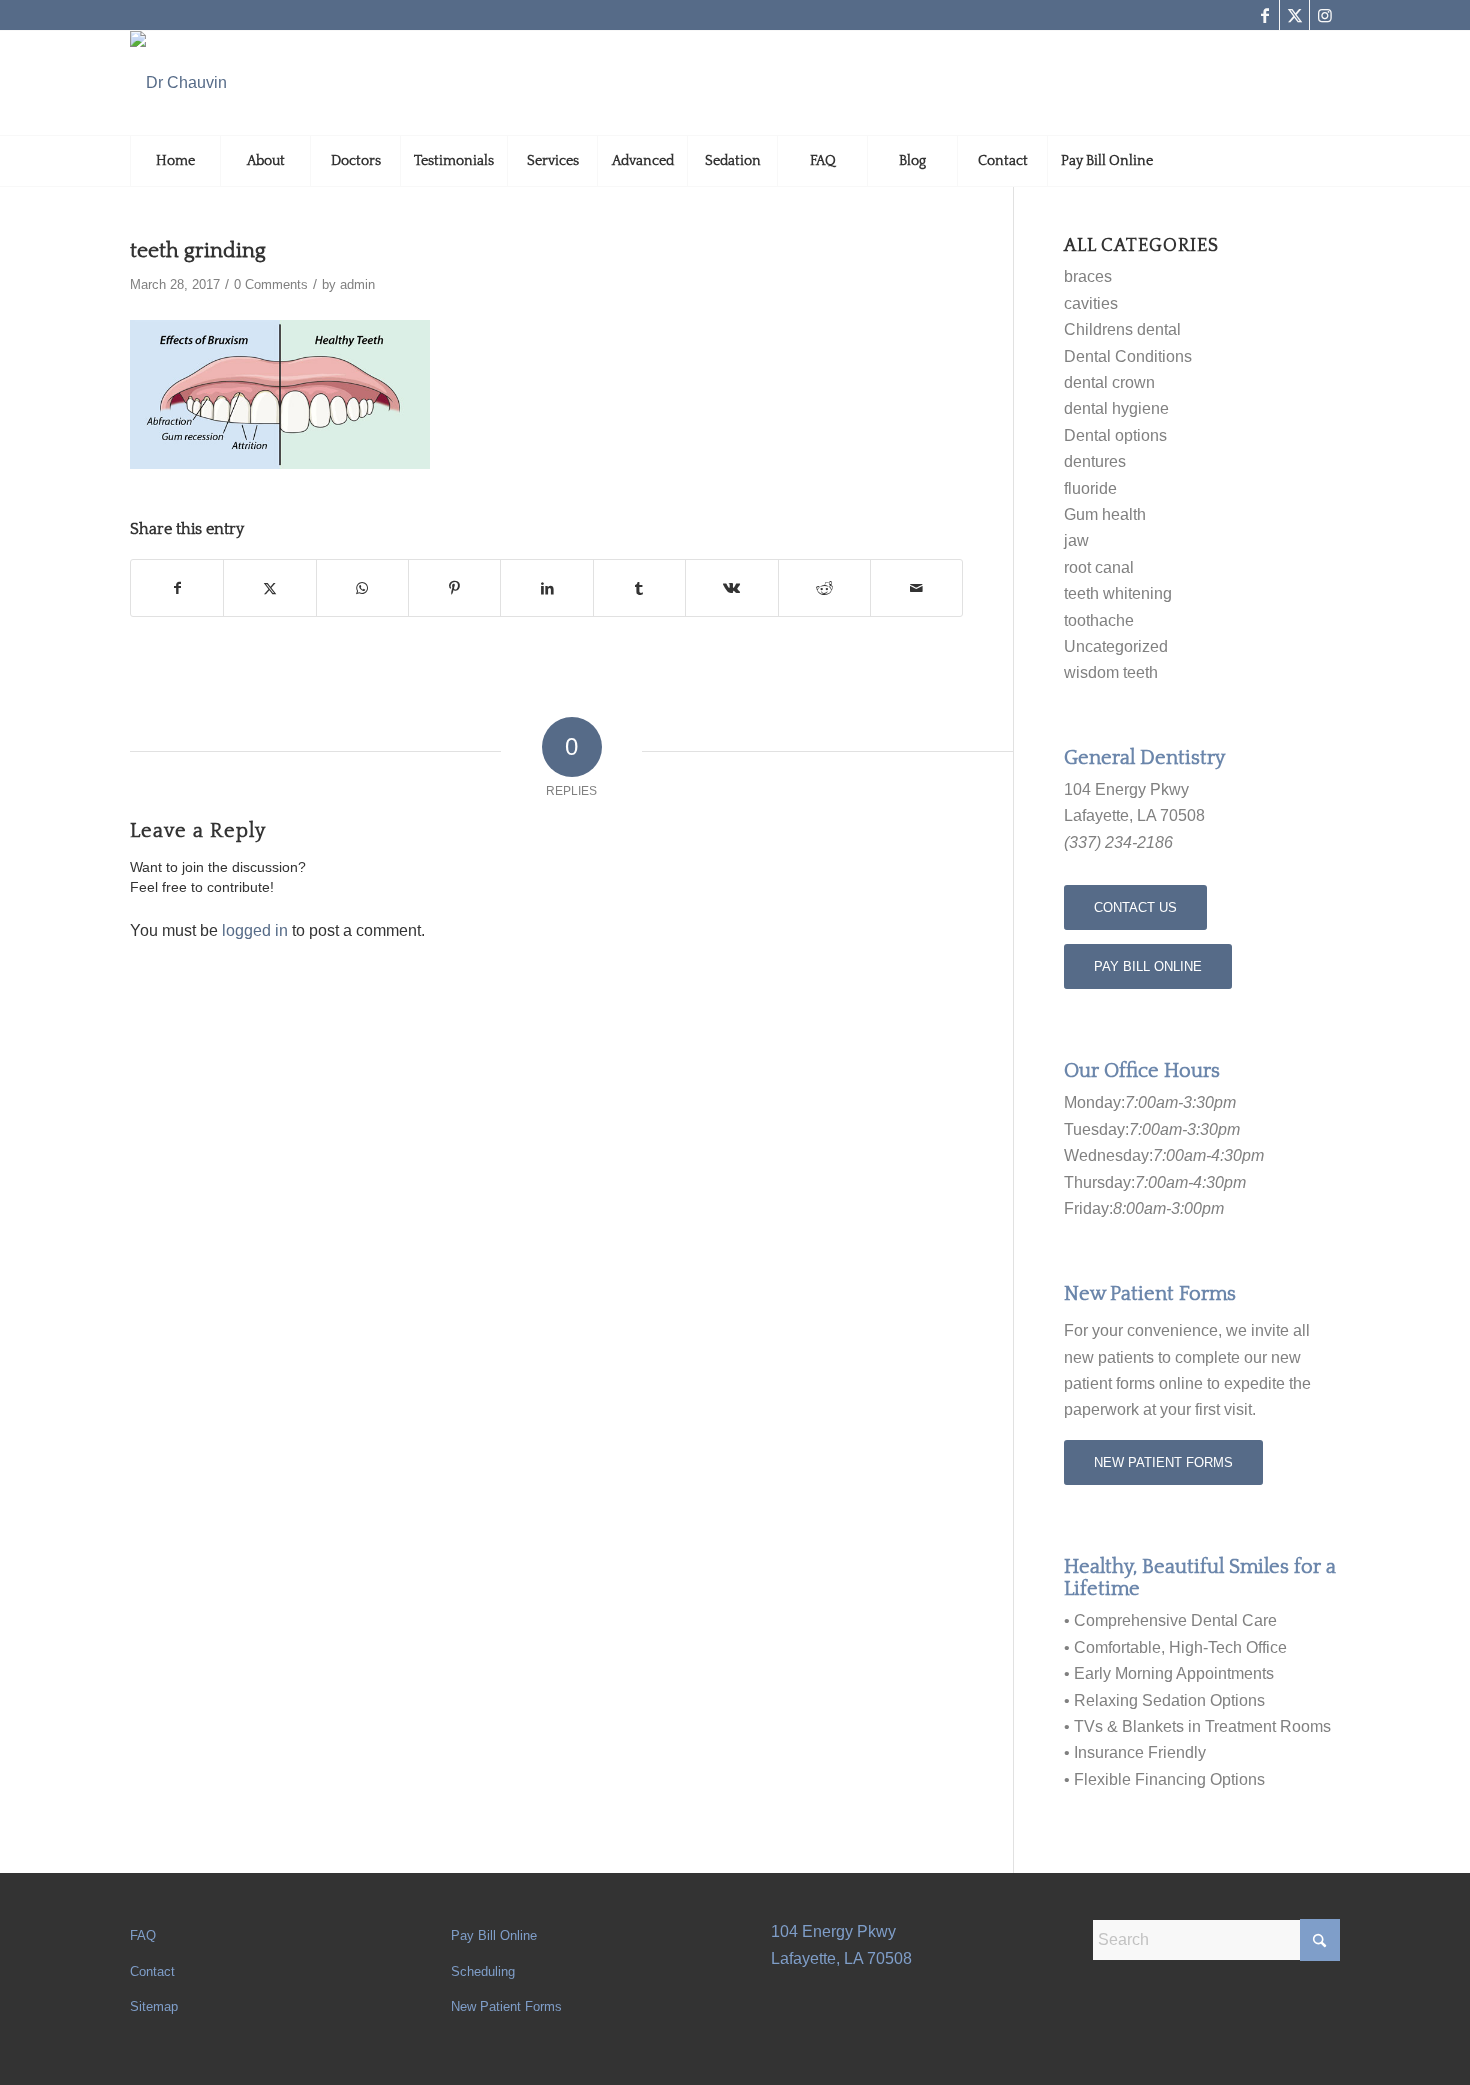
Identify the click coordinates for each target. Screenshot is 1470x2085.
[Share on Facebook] (177, 588)
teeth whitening (1118, 593)
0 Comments (271, 284)
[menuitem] (175, 161)
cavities (1091, 303)
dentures (1095, 461)
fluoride (1090, 488)
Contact (152, 1971)
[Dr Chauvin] (178, 83)
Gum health (1105, 514)
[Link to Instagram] (1325, 15)
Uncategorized (1116, 646)
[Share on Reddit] (824, 588)
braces (1088, 276)
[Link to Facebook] (1264, 15)
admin (357, 284)
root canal (1099, 567)
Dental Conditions (1128, 356)
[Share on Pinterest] (454, 588)
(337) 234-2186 (1118, 842)
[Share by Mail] (916, 588)
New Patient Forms (506, 2006)
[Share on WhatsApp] (362, 588)
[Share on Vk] (731, 588)
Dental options (1115, 435)
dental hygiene (1116, 408)
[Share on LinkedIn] (546, 588)
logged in (255, 930)
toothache (1099, 620)
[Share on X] (269, 588)
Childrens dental (1122, 329)
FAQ (143, 1935)
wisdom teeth (1111, 672)
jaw (1076, 540)
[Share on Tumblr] (639, 588)
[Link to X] (1294, 15)
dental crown (1109, 382)
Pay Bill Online (494, 1935)
